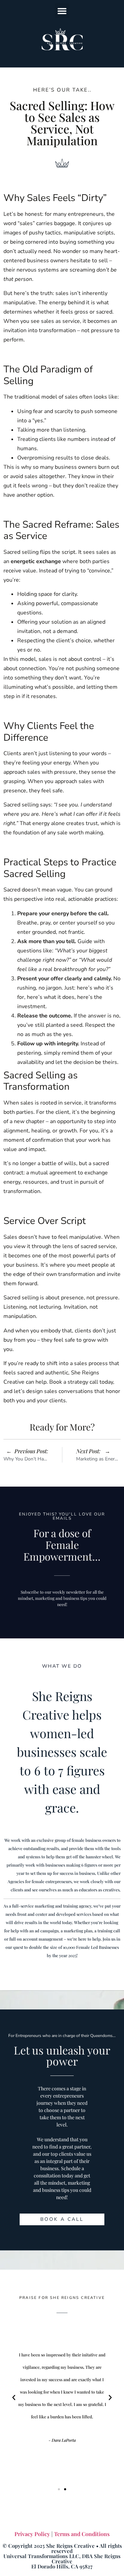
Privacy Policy (32, 2534)
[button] (62, 11)
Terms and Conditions (82, 2534)
